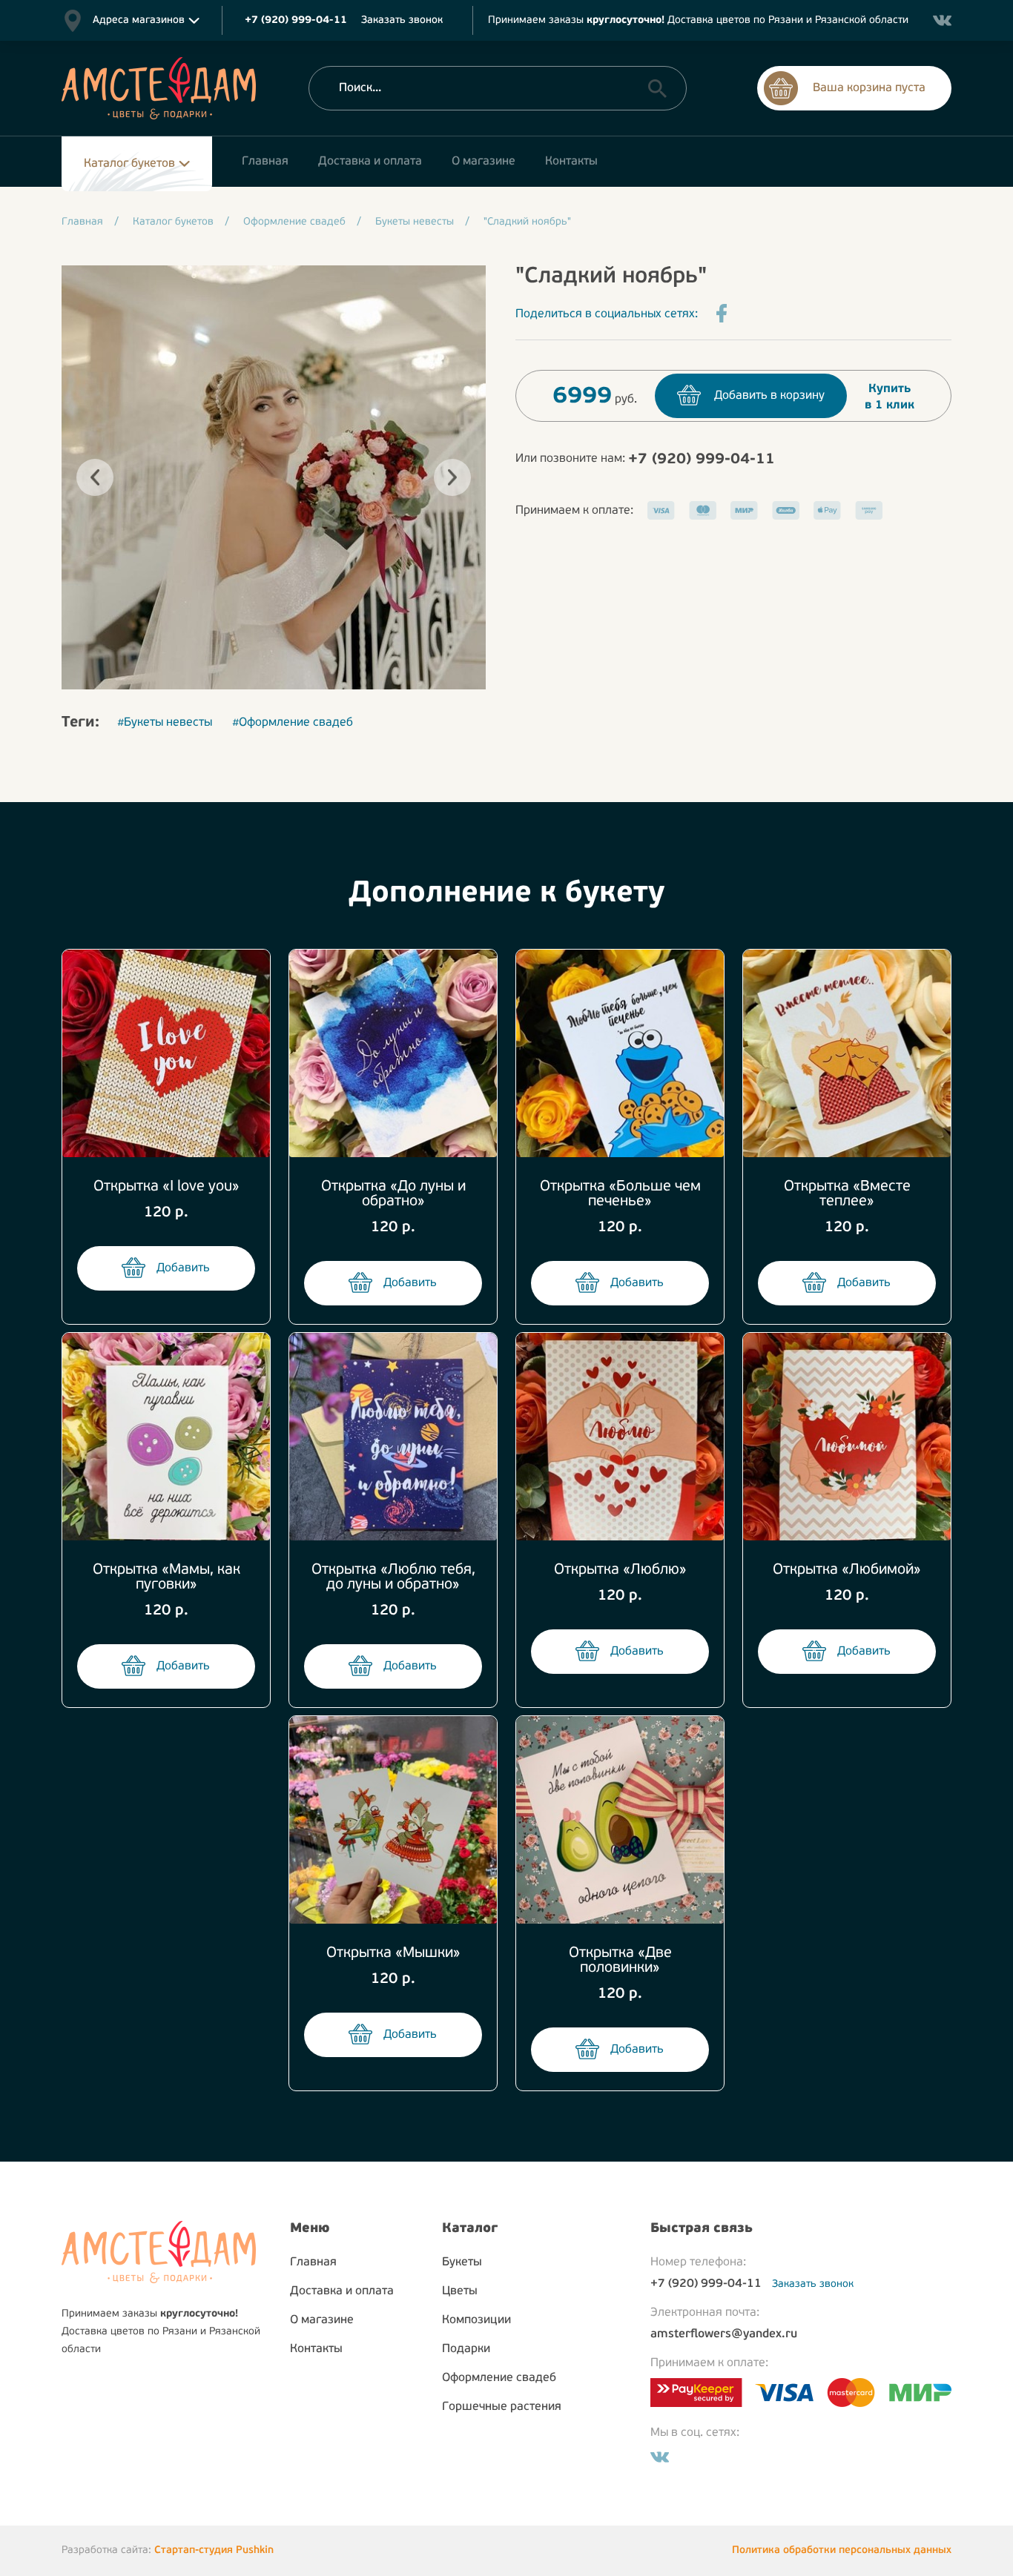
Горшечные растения (502, 2407)
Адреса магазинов (139, 20)
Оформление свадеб (499, 2378)
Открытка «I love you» (166, 1187)
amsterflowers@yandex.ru (724, 2334)
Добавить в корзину (769, 396)
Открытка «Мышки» (393, 1953)
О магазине (322, 2320)
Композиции (476, 2320)
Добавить (183, 1268)
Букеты (462, 2262)
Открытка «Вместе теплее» (847, 1194)
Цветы (460, 2291)
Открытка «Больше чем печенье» (620, 1194)
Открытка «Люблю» (620, 1570)
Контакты (316, 2349)
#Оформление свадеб (293, 723)
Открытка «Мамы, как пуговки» (166, 1577)
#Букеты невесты (165, 723)
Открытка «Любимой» (847, 1570)
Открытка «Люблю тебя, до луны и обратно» (393, 1577)
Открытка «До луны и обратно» (393, 1194)
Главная (313, 2262)
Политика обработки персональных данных (842, 2550)
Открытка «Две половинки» (620, 1961)
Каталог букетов (129, 164)
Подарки (466, 2349)
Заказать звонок (402, 20)
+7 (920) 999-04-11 (702, 460)
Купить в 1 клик (890, 397)
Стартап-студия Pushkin (214, 2550)
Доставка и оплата (342, 2291)
